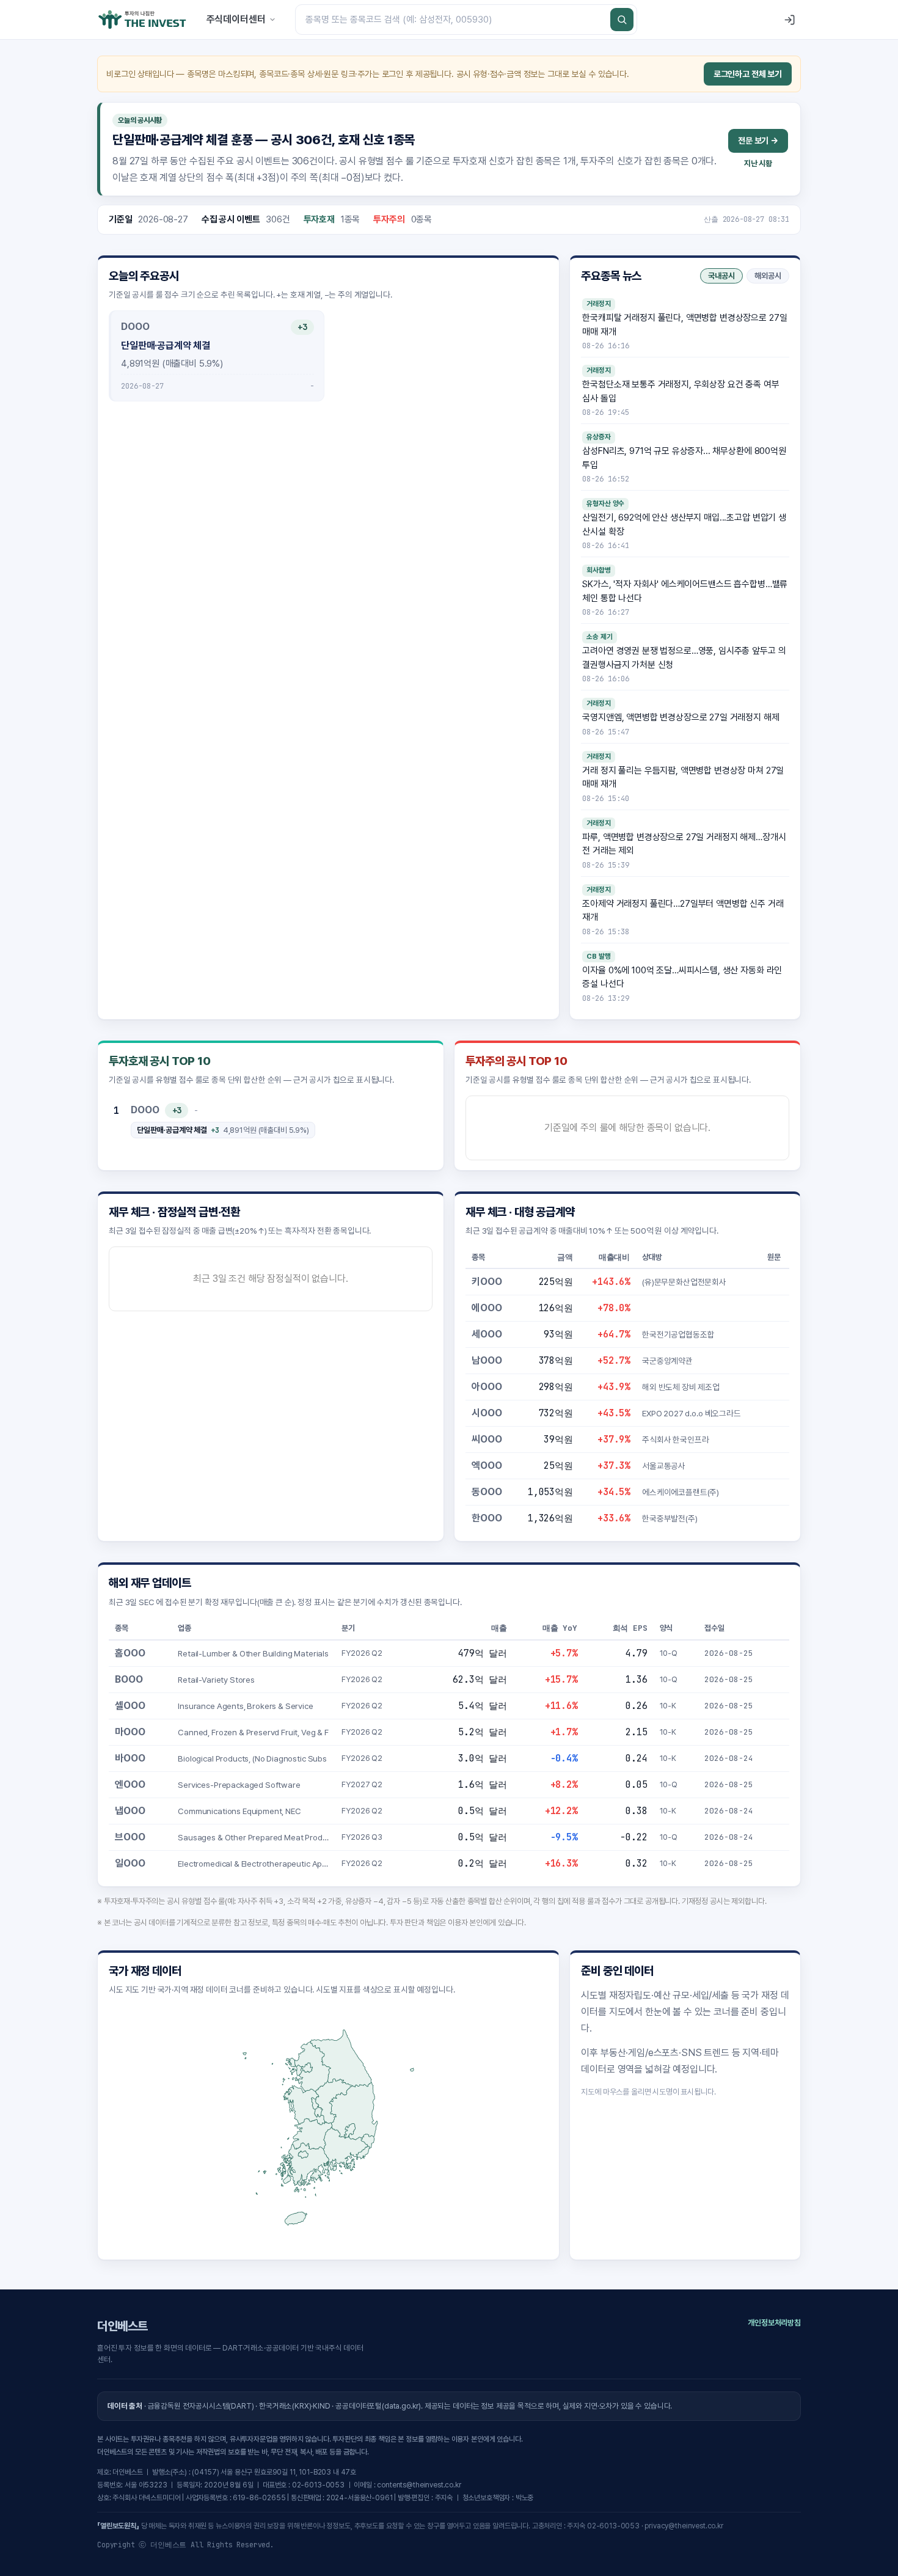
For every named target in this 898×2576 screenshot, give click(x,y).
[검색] (622, 20)
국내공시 (721, 276)
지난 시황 (758, 163)
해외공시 (768, 276)
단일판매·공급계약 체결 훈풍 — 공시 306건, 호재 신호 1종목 (264, 140)
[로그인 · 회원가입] (789, 20)
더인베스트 (122, 2326)
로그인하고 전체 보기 (748, 74)
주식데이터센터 (236, 19)
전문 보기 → (758, 141)
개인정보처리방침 (774, 2323)
